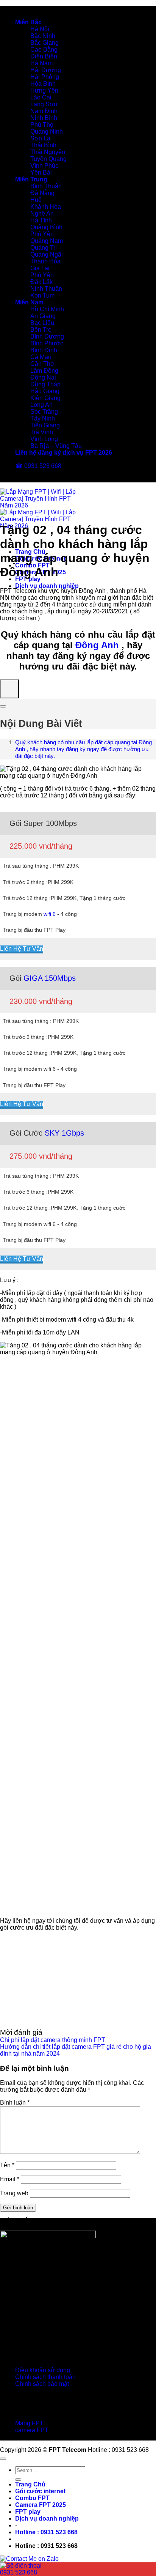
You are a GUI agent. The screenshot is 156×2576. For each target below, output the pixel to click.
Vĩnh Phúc (44, 166)
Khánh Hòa (46, 207)
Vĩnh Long (44, 439)
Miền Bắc (28, 22)
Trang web (14, 2193)
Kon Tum (42, 295)
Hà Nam (41, 63)
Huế (36, 200)
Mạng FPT (29, 2423)
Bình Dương (47, 336)
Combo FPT (32, 2498)
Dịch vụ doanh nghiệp (47, 586)
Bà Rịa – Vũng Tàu (56, 446)
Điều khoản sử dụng (43, 2370)
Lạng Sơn (44, 104)
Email (10, 2179)
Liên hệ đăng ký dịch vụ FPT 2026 (64, 453)
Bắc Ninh (43, 36)
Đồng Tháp (45, 384)
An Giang (43, 316)
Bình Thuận (46, 186)
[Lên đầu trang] (3, 2459)
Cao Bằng (44, 50)
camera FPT (32, 2430)
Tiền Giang (45, 425)
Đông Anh (97, 645)
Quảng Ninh (47, 132)
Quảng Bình (46, 227)
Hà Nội (40, 29)
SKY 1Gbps (64, 1133)
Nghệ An (42, 213)
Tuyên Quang (48, 159)
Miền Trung (31, 179)
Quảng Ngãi (47, 254)
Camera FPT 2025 (41, 2505)
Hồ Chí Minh (47, 309)
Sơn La (40, 138)
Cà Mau (41, 357)
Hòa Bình (43, 84)
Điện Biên (44, 56)
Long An (41, 405)
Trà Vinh (42, 432)
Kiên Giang (45, 398)
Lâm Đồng (44, 371)
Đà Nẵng (42, 193)
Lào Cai (41, 97)
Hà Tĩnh (41, 220)
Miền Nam (29, 302)
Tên (7, 2165)
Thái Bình (43, 145)
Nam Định (44, 111)
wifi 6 (50, 914)
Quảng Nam (47, 241)
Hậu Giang (45, 391)
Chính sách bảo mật (42, 2384)
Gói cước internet (40, 2491)
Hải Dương (46, 70)
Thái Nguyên (48, 152)
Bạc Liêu (42, 323)
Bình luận (15, 2103)
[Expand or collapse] (3, 706)
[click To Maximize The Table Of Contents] (9, 689)
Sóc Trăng (44, 412)
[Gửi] (18, 2480)
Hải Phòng (45, 77)
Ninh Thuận (46, 289)
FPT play (28, 2512)
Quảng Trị (44, 248)
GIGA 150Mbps (50, 978)
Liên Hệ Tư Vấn (22, 949)
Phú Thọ (42, 125)
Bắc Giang (44, 43)
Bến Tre (41, 330)
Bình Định (44, 350)
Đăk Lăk (41, 282)
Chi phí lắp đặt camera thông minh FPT (53, 2040)
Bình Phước (47, 343)
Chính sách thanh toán (45, 2377)
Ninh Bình (44, 118)
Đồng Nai (43, 377)
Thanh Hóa (45, 261)
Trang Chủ (30, 2484)
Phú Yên (42, 234)
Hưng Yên (44, 91)
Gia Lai (40, 268)
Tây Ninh (43, 418)
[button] (46, 2532)
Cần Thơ (42, 364)
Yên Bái (41, 173)
